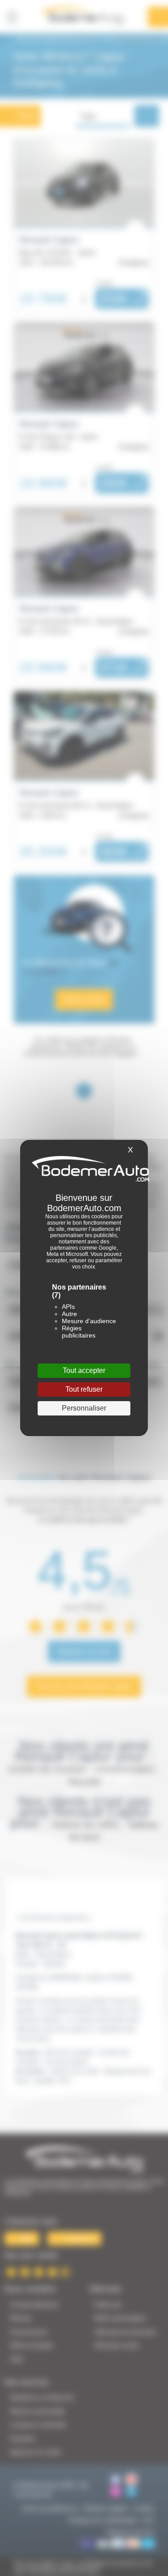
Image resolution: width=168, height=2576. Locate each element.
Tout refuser (84, 1389)
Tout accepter (84, 1370)
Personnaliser (84, 1408)
